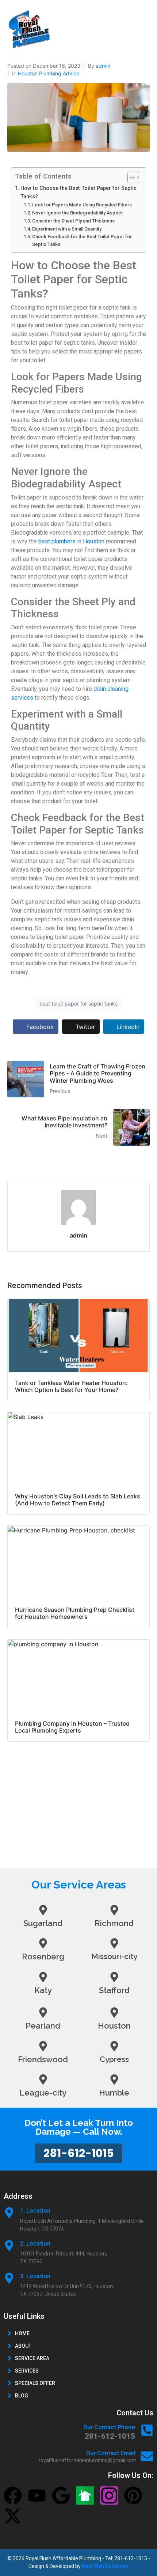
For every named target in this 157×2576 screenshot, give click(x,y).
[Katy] (43, 1977)
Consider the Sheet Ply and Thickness (73, 221)
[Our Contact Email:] (147, 2456)
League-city (43, 2093)
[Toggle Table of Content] (130, 177)
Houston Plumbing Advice (49, 73)
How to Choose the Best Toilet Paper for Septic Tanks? (78, 192)
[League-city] (43, 2079)
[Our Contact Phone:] (147, 2430)
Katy (43, 1990)
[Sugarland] (43, 1910)
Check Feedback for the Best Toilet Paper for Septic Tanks (82, 240)
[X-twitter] (13, 2516)
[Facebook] (13, 2495)
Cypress (114, 2059)
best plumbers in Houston (71, 541)
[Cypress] (114, 2046)
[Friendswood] (43, 2046)
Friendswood (43, 2059)
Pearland (43, 2026)
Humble (114, 2093)
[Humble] (114, 2079)
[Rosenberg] (43, 1943)
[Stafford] (114, 1977)
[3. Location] (9, 2278)
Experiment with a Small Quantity (67, 229)
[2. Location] (9, 2246)
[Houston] (114, 2012)
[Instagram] (109, 2495)
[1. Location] (9, 2213)
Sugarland (43, 1923)
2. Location (35, 2244)
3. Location (35, 2276)
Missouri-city (114, 1956)
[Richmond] (114, 1910)
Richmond (114, 1923)
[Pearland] (43, 2012)
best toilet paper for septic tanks (78, 1004)
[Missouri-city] (114, 1943)
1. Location (35, 2211)
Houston (114, 2026)
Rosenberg (43, 1957)
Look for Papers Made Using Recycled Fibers (82, 205)
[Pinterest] (133, 2495)
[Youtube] (37, 2495)
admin (103, 66)
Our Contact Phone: (110, 2427)
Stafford (114, 1990)
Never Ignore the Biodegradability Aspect (77, 213)
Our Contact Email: (111, 2453)
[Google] (61, 2495)
